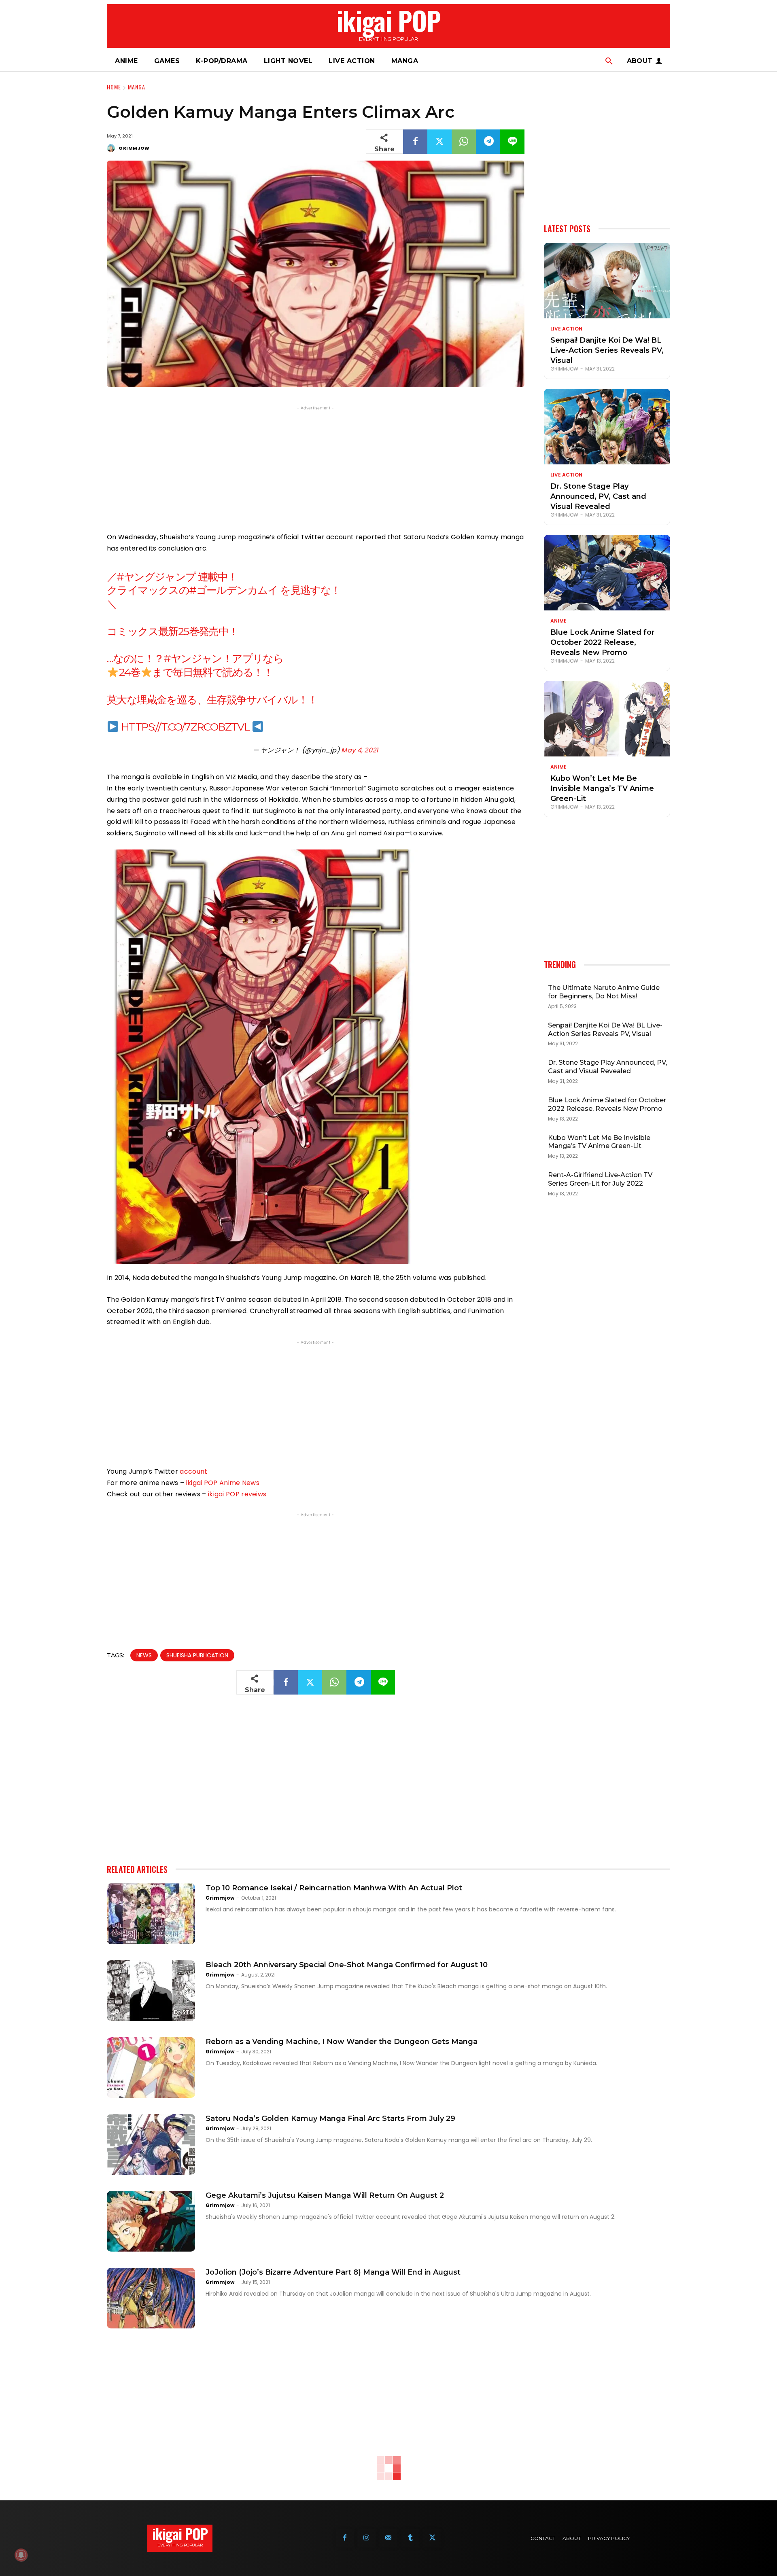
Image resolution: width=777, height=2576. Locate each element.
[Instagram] (367, 2538)
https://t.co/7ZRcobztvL (185, 727)
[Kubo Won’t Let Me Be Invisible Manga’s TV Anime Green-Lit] (607, 719)
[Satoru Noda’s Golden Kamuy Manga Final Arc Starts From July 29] (151, 2144)
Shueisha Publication (197, 1655)
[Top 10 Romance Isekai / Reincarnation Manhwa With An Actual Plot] (151, 1914)
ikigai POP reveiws (237, 1494)
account (193, 1471)
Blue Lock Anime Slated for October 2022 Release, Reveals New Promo (602, 642)
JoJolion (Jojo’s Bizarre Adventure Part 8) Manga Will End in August (333, 2272)
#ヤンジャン (193, 659)
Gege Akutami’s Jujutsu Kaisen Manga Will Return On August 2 (325, 2195)
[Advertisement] (316, 469)
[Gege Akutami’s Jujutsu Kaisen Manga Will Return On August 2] (151, 2221)
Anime (558, 621)
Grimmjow (134, 148)
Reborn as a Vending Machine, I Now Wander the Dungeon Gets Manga (342, 2042)
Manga (137, 87)
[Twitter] (439, 142)
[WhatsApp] (464, 142)
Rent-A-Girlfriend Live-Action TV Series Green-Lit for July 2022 (600, 1179)
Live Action (566, 329)
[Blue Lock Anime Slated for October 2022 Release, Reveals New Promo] (607, 573)
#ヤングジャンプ (156, 577)
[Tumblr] (410, 2538)
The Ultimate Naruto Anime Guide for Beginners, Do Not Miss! (604, 992)
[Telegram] (488, 142)
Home (114, 87)
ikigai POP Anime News (223, 1483)
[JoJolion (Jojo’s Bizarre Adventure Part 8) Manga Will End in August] (151, 2298)
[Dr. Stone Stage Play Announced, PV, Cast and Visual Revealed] (607, 427)
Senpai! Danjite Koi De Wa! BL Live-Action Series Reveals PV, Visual (607, 350)
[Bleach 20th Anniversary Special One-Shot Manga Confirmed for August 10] (151, 1991)
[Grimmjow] (112, 148)
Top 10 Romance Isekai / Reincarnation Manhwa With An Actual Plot (334, 1888)
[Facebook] (415, 142)
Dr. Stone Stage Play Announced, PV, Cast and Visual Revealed (598, 496)
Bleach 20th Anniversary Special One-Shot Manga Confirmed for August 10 (347, 1965)
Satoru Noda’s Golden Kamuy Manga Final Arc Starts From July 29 (330, 2118)
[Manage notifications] (21, 2555)
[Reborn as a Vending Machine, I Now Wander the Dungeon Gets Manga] (151, 2068)
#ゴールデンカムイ (234, 590)
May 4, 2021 (360, 750)
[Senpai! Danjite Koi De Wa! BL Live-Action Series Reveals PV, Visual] (607, 281)
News (144, 1655)
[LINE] (512, 142)
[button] (609, 61)
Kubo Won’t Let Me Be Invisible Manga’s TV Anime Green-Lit (602, 788)
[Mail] (388, 2538)
